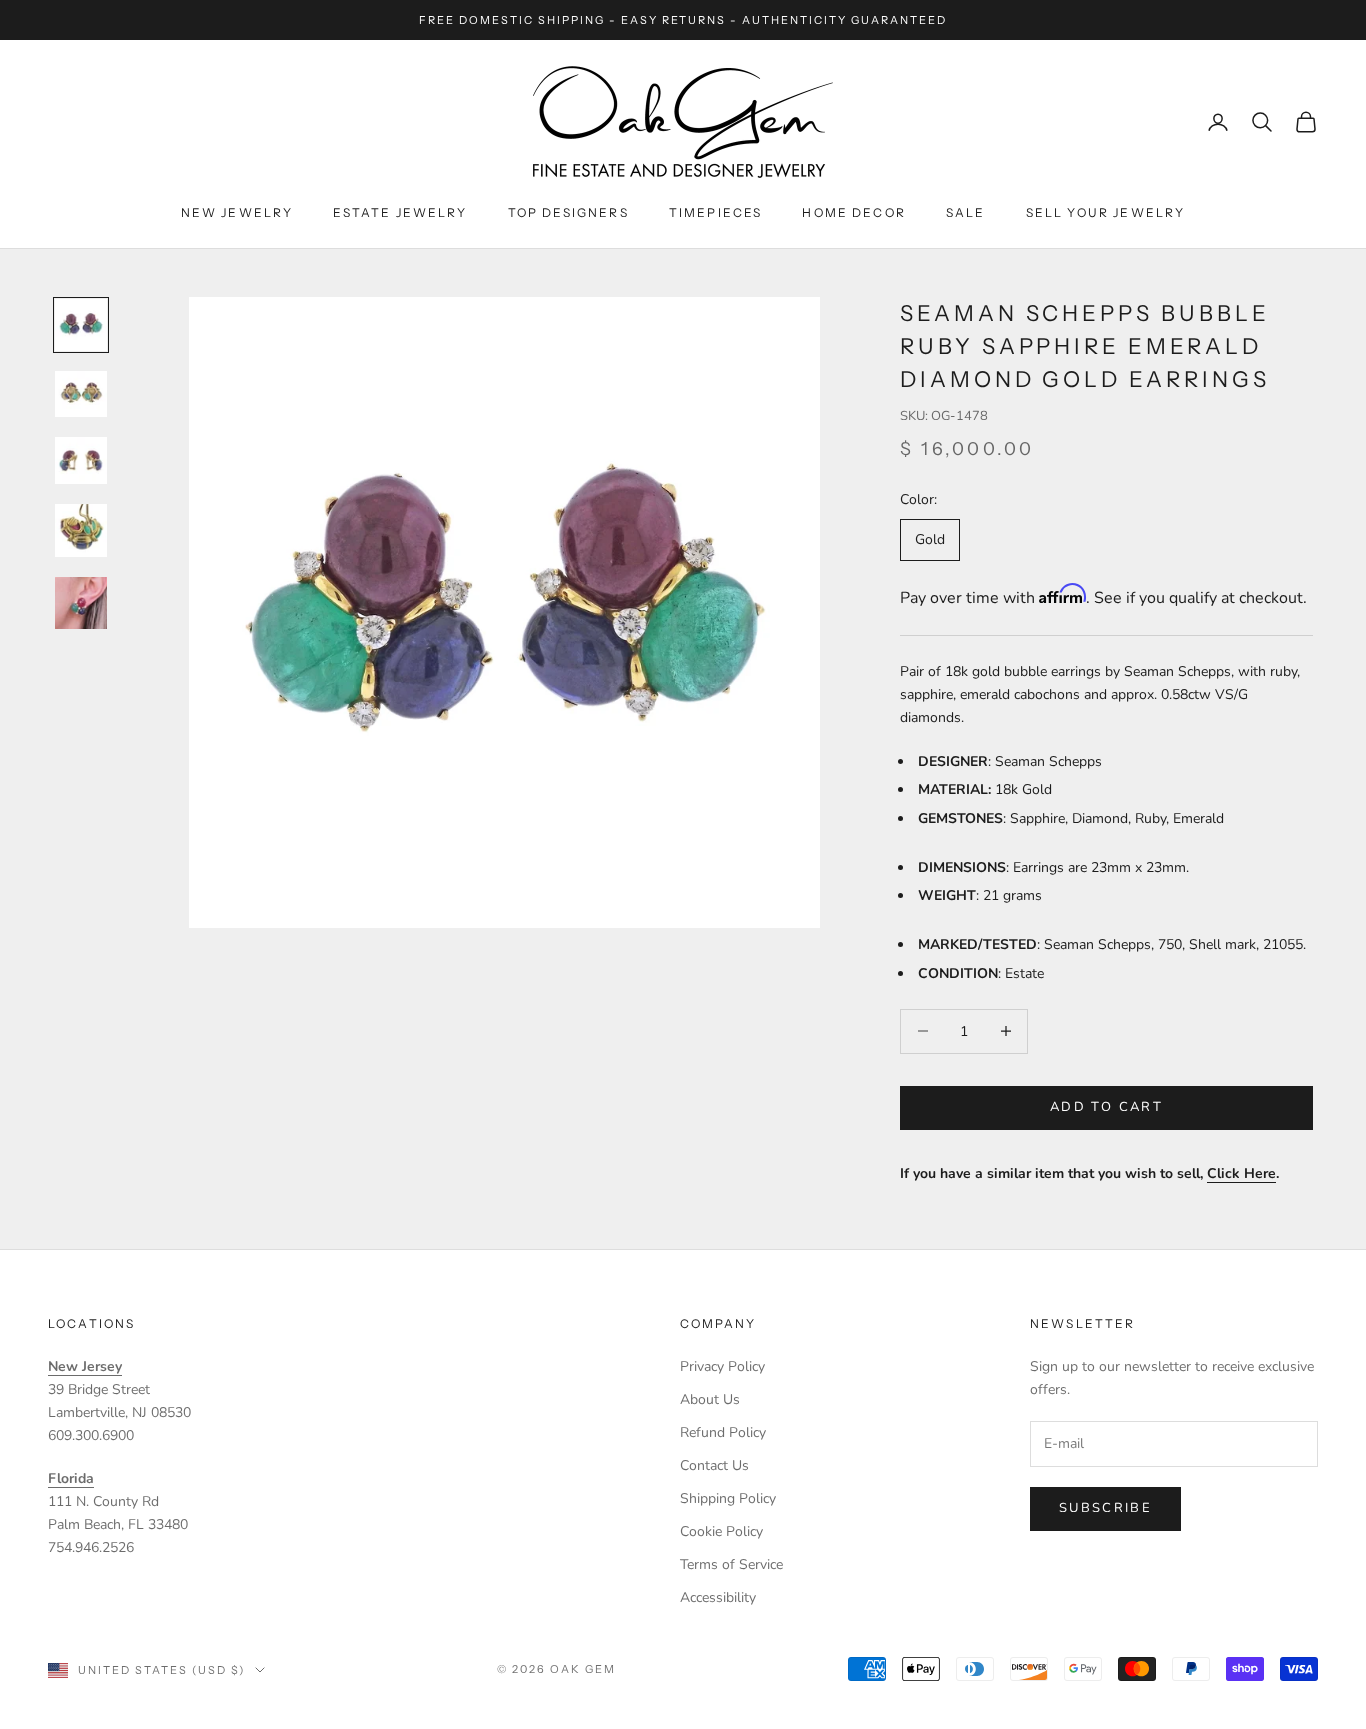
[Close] (975, 661)
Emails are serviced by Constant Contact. (785, 955)
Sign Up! (683, 1027)
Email (418, 825)
